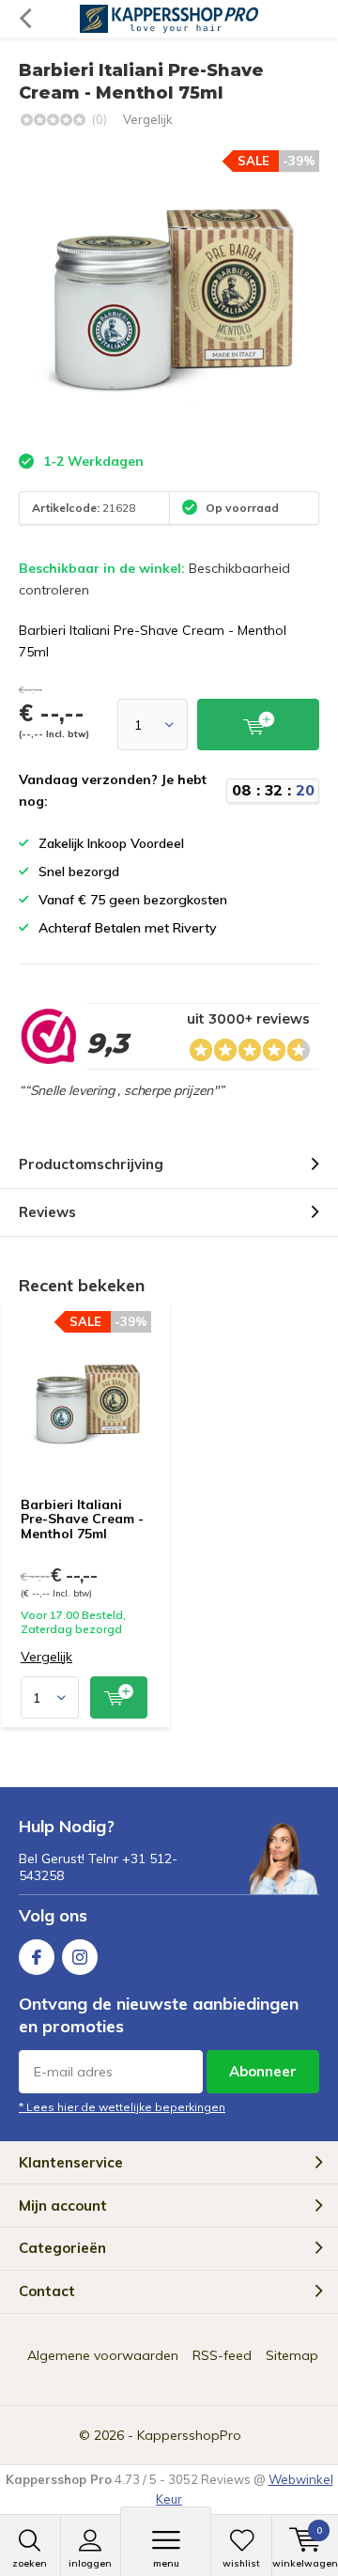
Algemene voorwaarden (103, 2355)
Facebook (37, 1957)
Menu (166, 2563)
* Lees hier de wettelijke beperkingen (122, 2107)
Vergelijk (148, 119)
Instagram (80, 1957)
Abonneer (263, 2071)
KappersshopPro (189, 2435)
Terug (25, 19)
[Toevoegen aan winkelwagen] (119, 1697)
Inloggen (90, 2563)
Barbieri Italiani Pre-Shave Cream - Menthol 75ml (82, 1519)
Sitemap (292, 2355)
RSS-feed (222, 2355)
